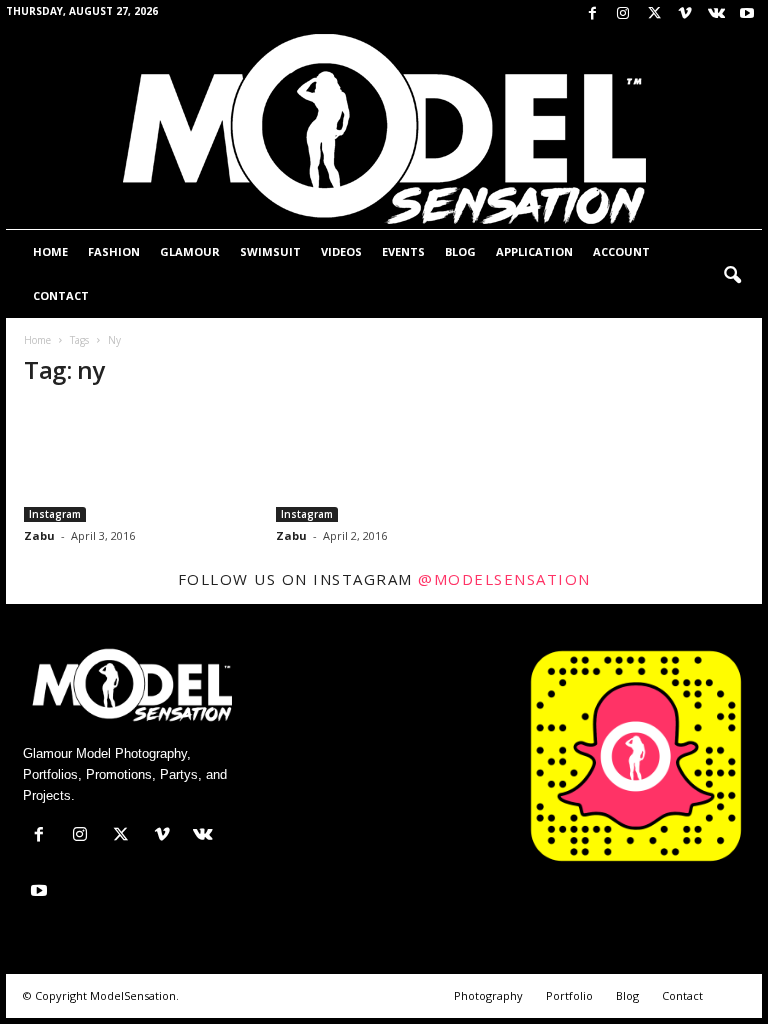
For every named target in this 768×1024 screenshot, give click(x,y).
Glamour (190, 251)
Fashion (114, 251)
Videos (341, 251)
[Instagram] (623, 14)
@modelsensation (504, 579)
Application (534, 251)
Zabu (39, 535)
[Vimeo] (685, 14)
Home (50, 251)
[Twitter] (654, 14)
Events (403, 251)
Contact (61, 295)
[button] (732, 276)
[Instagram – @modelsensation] (133, 464)
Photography (488, 995)
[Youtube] (747, 14)
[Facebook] (592, 14)
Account (621, 251)
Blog (460, 251)
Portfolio (569, 995)
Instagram (55, 514)
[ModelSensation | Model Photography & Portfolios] (384, 129)
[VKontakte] (716, 14)
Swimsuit (270, 251)
